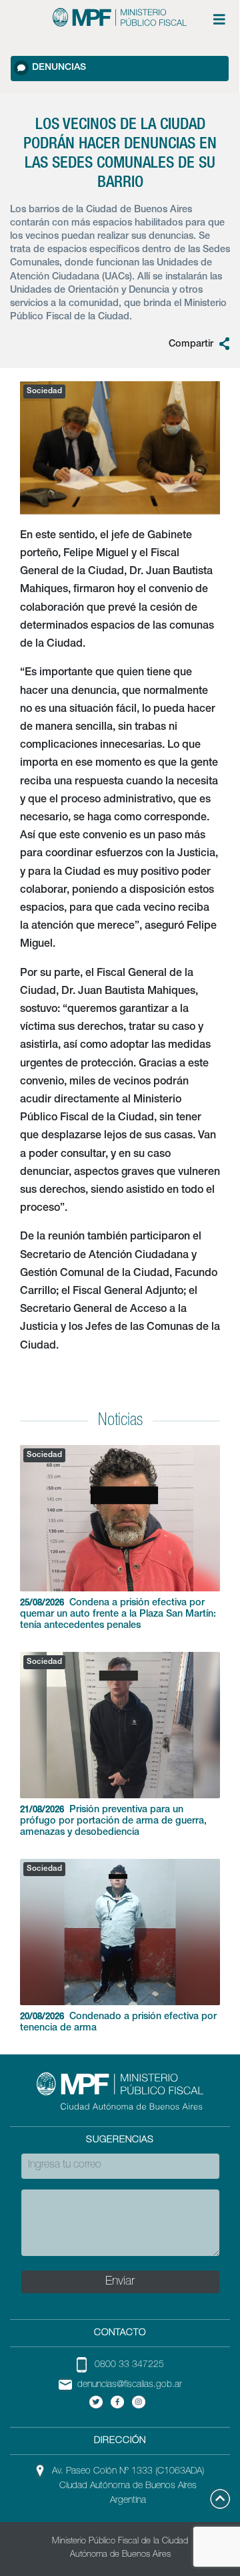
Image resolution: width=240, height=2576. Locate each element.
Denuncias (59, 68)
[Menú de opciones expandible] (219, 19)
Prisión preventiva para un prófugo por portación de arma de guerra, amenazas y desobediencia (113, 1822)
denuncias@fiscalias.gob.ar (130, 2385)
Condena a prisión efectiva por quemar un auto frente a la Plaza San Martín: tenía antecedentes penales (118, 1615)
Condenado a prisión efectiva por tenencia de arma (118, 2023)
